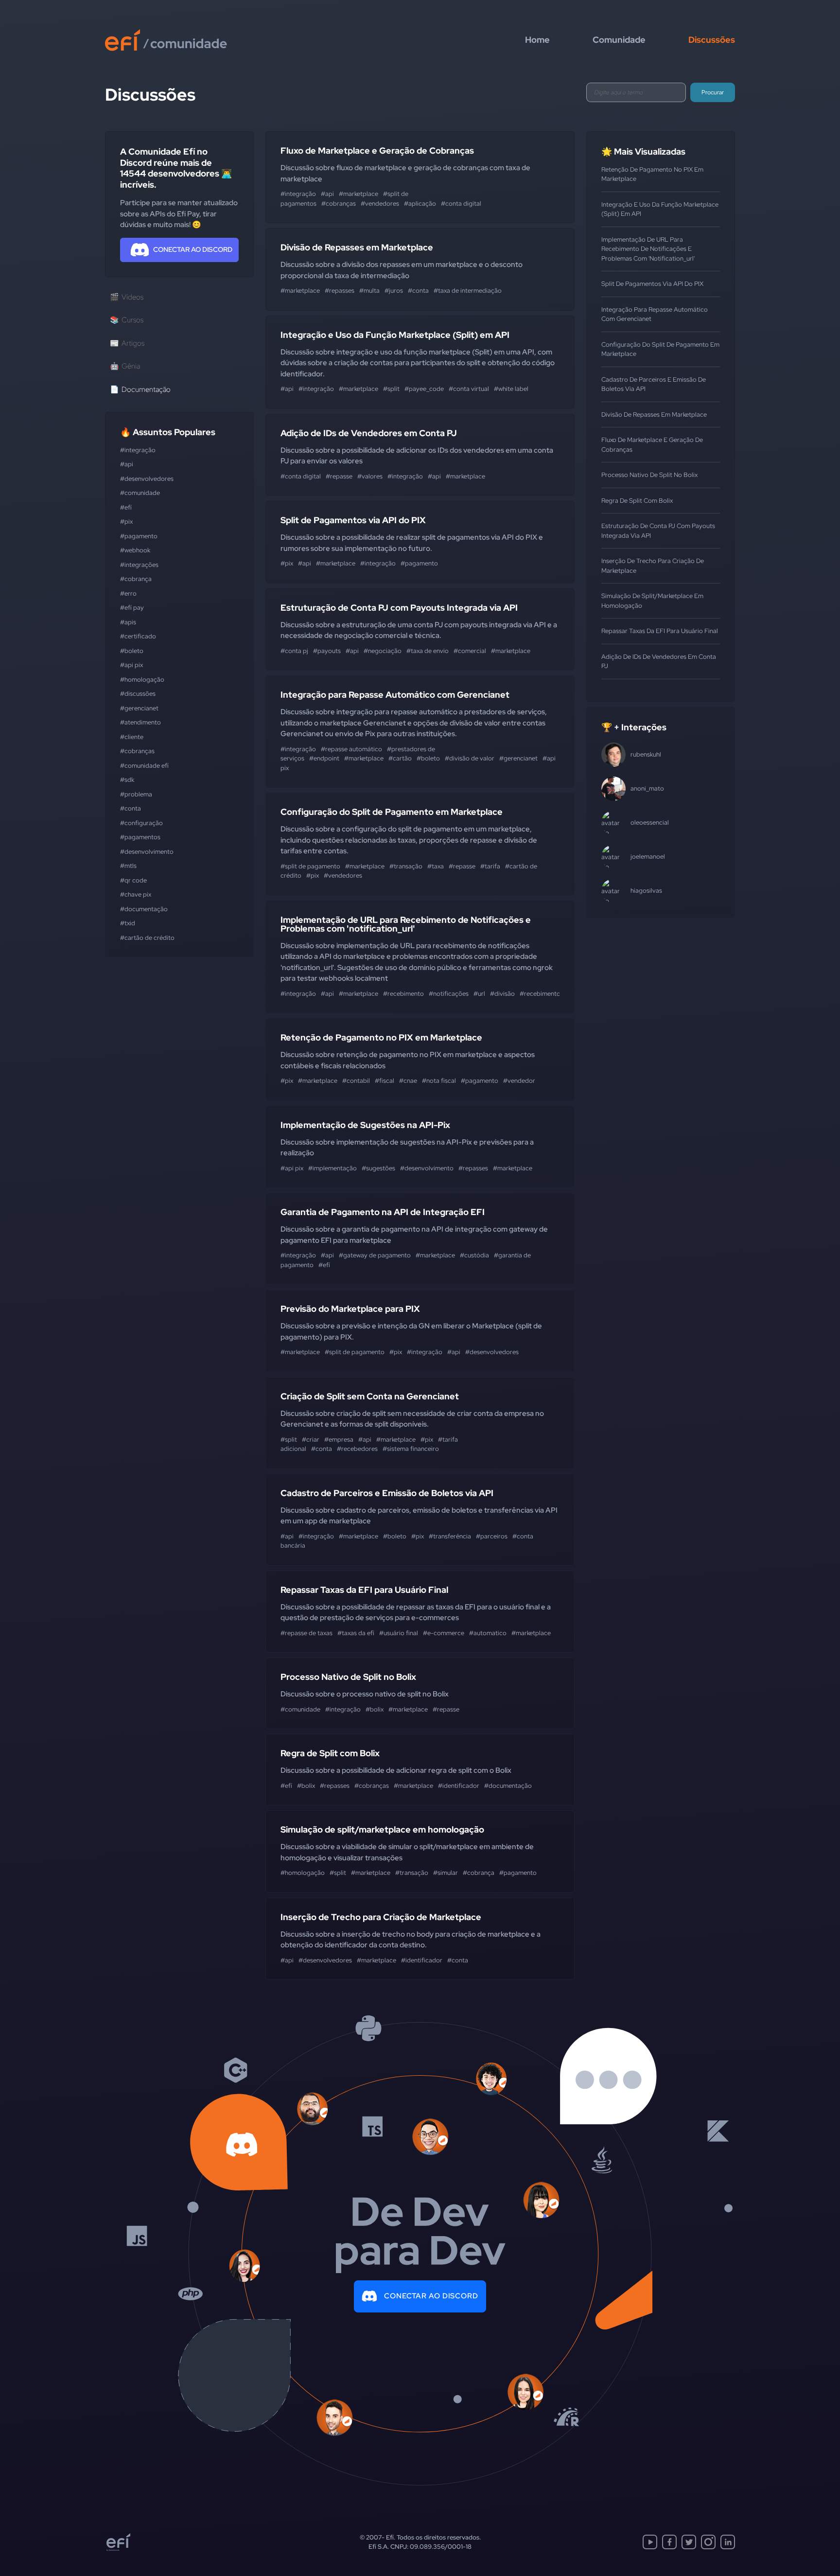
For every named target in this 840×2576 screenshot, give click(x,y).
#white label (511, 389)
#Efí (126, 507)
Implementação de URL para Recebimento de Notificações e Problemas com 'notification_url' (406, 924)
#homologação (142, 679)
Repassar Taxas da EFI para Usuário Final (364, 1590)
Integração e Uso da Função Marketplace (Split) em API (395, 335)
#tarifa (490, 866)
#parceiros (492, 1536)
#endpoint (324, 758)
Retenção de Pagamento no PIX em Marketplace (381, 1037)
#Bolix (375, 1709)
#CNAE (408, 1081)
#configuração (141, 823)
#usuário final (399, 1633)
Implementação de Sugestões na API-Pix (365, 1125)
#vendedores (380, 203)
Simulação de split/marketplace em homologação (382, 1829)
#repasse (339, 476)
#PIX (126, 521)
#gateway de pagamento (375, 1255)
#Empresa (339, 1439)
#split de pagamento (310, 866)
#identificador (459, 1786)
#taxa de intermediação (468, 291)
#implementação (332, 1168)
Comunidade (619, 40)
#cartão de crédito (147, 938)
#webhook (135, 550)
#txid (128, 923)
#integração (138, 450)
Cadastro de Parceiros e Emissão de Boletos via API (387, 1493)
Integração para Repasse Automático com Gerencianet (395, 695)
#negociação (383, 651)
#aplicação (420, 203)
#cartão (400, 758)
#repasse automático (351, 749)
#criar (311, 1439)
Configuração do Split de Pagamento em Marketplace (392, 812)
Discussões (712, 40)
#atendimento (140, 722)
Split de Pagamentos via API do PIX (353, 520)
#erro (128, 593)
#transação (406, 866)
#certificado (138, 636)
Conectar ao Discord (431, 2296)
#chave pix (136, 894)
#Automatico (488, 1633)
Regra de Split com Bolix (330, 1753)
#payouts (327, 651)
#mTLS (128, 866)
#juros (394, 291)
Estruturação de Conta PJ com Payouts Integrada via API (399, 608)
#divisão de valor (470, 758)
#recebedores (357, 1449)
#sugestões (378, 1168)
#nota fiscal (439, 1081)
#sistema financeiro (411, 1449)
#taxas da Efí (356, 1633)
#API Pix (131, 665)
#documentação (144, 909)
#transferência (450, 1536)
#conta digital (461, 203)
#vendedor (519, 1081)
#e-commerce (444, 1633)
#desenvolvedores (147, 479)
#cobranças (137, 751)
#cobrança (136, 579)
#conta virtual (469, 389)
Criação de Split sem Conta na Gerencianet (370, 1396)
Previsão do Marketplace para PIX (350, 1309)
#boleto (132, 651)
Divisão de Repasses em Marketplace (357, 247)
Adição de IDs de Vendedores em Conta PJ (369, 433)
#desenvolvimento (147, 852)
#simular (446, 1873)
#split (391, 389)
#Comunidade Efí (144, 766)
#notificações (449, 994)
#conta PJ (294, 651)
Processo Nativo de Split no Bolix (348, 1677)
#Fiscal (385, 1081)
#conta (131, 808)
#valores (370, 476)
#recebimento (403, 994)
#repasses (340, 291)
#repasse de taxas (306, 1633)
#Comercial (470, 651)
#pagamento (139, 536)
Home (537, 40)
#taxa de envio (428, 651)
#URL (479, 994)
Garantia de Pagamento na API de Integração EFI (383, 1212)
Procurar (713, 92)
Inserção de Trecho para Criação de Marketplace (381, 1917)
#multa (369, 291)
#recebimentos (542, 994)
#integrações (139, 565)
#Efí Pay (132, 608)
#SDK (127, 780)
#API (127, 464)
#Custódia (474, 1255)
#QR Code (133, 880)
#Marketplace (359, 194)
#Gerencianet (139, 708)
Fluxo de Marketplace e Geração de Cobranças (377, 150)
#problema (136, 794)
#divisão (502, 994)
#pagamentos (140, 837)
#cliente (132, 737)
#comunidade (140, 493)
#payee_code (424, 389)
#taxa (436, 866)
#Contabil (356, 1081)
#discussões (138, 694)
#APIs (128, 622)
